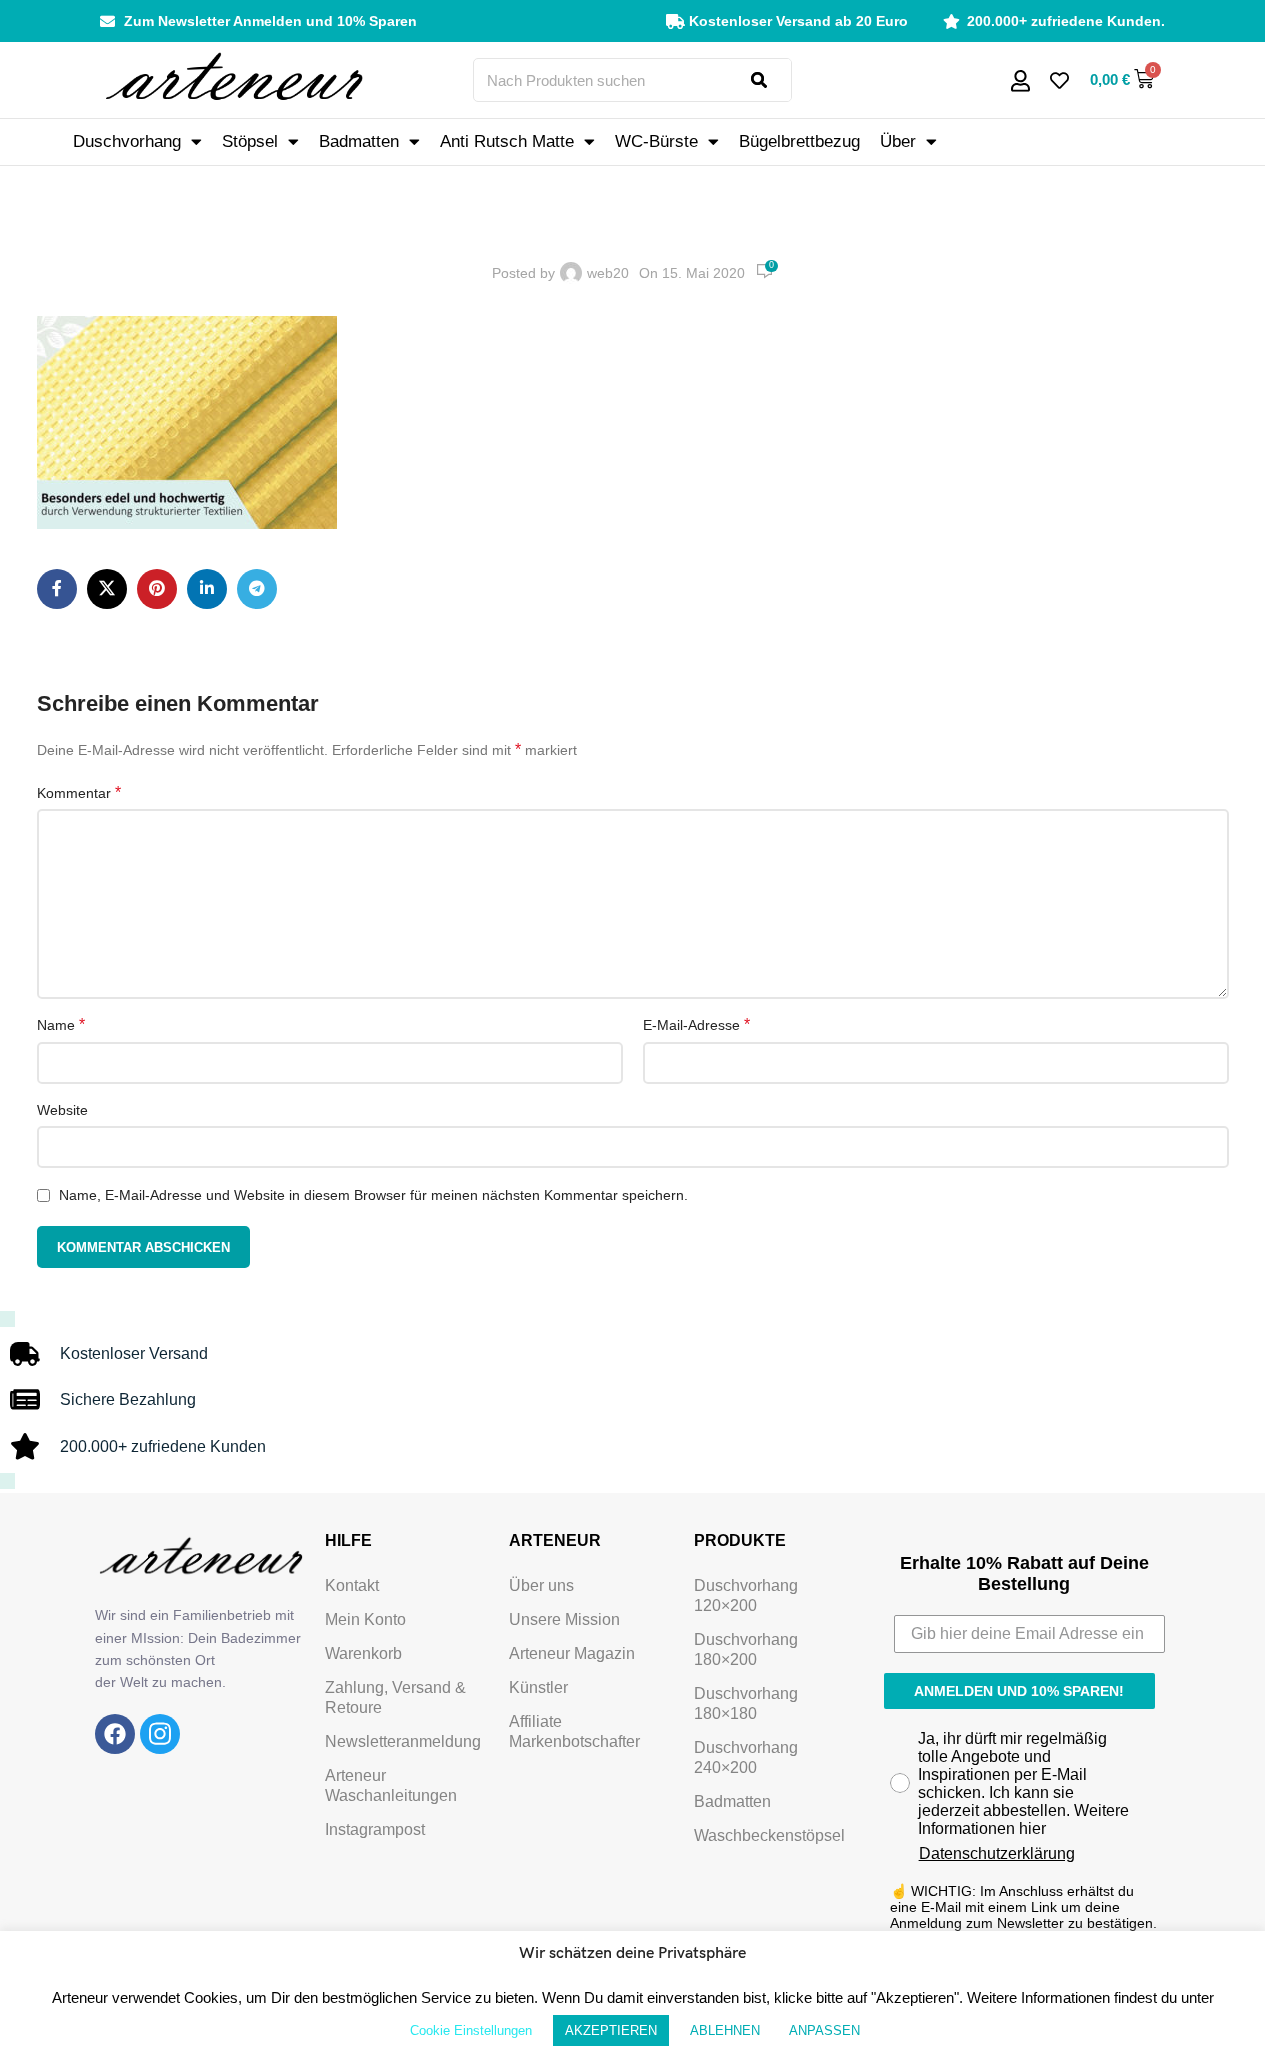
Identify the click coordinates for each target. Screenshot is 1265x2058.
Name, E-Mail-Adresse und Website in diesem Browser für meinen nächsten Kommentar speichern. (373, 1195)
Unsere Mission (564, 1619)
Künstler (538, 1687)
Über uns (541, 1585)
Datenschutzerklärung (997, 1853)
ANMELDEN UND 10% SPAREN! (1019, 1691)
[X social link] (107, 589)
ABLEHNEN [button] (725, 2030)
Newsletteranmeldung (403, 1741)
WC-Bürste (656, 141)
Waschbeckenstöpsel (769, 1835)
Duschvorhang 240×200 (746, 1757)
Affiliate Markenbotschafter (574, 1731)
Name (61, 1024)
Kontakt (352, 1585)
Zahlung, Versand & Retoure (395, 1697)
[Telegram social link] (257, 589)
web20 (608, 273)
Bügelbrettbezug (799, 141)
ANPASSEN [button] (824, 2030)
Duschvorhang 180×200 (746, 1649)
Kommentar (79, 792)
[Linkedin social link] (207, 589)
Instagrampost (375, 1829)
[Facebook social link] (57, 589)
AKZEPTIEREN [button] (611, 2030)
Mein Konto (365, 1619)
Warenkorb (363, 1653)
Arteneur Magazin (572, 1653)
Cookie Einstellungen (471, 2030)
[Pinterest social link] (157, 589)
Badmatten (359, 141)
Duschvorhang (127, 141)
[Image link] (115, 1733)
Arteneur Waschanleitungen (391, 1785)
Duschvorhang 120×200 (746, 1595)
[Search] (771, 80)
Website (62, 1110)
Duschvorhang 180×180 (746, 1703)
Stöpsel (250, 141)
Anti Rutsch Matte (507, 141)
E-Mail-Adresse (696, 1024)
